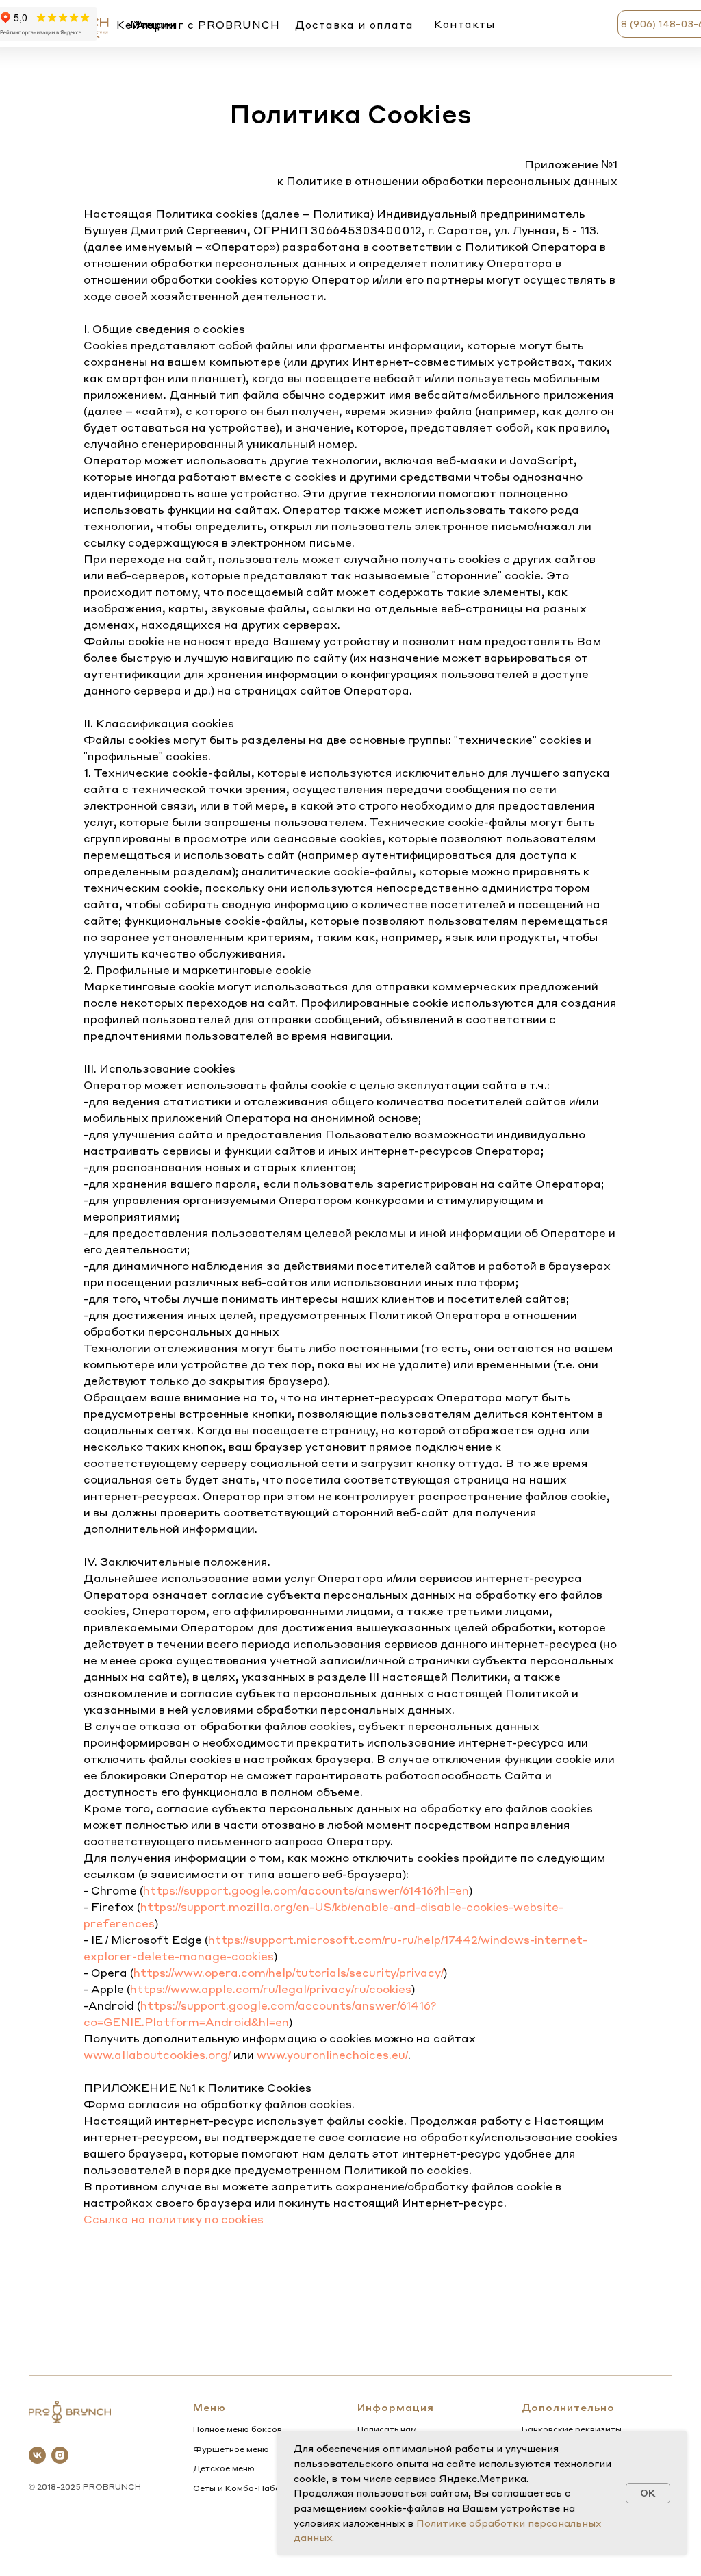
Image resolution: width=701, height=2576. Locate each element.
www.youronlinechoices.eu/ (332, 2054)
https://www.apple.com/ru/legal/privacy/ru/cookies (271, 1989)
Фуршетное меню (231, 2449)
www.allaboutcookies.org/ (157, 2054)
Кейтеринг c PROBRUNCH (198, 25)
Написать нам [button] (387, 2429)
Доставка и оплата (354, 25)
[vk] (37, 2455)
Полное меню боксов (238, 2429)
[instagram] (60, 2455)
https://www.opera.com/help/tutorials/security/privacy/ (289, 1972)
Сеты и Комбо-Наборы (243, 2488)
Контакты (465, 24)
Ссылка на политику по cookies (174, 2219)
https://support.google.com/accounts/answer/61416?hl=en (306, 1890)
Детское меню (224, 2468)
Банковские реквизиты (572, 2429)
